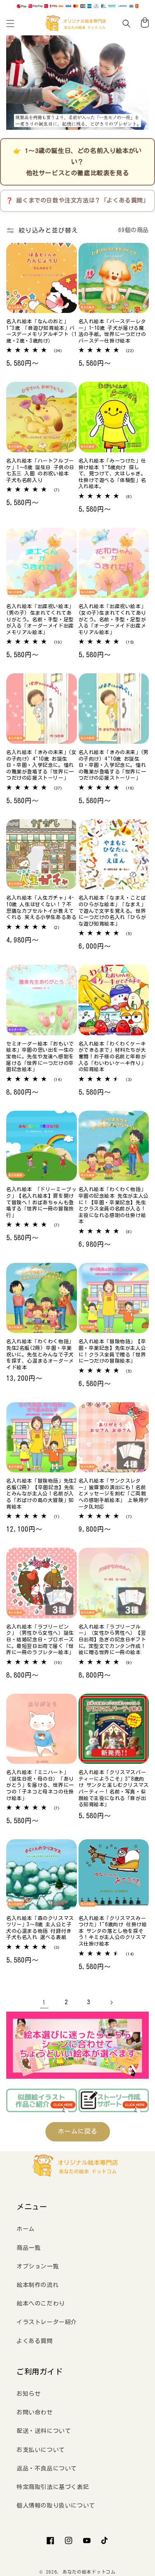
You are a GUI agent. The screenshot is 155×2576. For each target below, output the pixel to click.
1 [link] (44, 2002)
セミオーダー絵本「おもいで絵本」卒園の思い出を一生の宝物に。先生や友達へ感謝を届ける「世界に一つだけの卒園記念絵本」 (40, 1056)
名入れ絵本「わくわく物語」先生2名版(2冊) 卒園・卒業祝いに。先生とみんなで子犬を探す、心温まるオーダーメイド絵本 (40, 1354)
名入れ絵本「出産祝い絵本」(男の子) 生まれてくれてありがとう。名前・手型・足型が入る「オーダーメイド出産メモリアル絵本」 (40, 619)
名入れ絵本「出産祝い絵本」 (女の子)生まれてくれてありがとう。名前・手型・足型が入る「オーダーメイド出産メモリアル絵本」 (112, 619)
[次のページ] (111, 2003)
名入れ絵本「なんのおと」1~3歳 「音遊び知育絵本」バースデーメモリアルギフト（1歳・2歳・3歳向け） (41, 331)
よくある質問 (35, 2341)
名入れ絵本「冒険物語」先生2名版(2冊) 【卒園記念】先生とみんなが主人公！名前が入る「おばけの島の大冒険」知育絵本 (41, 1493)
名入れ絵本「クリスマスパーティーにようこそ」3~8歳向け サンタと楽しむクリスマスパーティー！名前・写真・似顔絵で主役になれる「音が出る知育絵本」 (114, 1788)
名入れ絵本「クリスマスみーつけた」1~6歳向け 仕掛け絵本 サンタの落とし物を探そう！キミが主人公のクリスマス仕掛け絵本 (113, 1931)
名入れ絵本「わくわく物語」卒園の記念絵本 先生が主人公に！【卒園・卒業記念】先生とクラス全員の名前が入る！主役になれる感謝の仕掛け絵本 (114, 1205)
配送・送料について (44, 2431)
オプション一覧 (38, 2266)
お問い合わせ (35, 2412)
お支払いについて (41, 2450)
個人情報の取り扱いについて (56, 2505)
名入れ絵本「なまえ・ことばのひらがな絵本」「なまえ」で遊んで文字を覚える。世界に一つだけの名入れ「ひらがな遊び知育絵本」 (112, 910)
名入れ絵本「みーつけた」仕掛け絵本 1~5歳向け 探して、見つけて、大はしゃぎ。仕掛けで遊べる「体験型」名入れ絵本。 (112, 473)
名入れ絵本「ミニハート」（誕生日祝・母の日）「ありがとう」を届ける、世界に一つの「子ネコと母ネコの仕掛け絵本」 (40, 1785)
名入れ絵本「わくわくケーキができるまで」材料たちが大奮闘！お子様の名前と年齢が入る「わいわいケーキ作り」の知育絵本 (112, 1056)
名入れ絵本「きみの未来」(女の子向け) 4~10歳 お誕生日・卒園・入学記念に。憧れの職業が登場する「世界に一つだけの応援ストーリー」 (41, 765)
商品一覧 (29, 2248)
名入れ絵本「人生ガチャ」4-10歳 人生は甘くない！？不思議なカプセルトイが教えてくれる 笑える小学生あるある (41, 907)
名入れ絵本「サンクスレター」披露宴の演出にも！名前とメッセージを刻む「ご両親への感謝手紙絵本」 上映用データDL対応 (114, 1493)
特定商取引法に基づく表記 (53, 2487)
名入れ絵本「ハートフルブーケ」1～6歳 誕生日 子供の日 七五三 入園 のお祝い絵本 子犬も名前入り (40, 470)
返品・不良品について (47, 2468)
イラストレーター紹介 (47, 2322)
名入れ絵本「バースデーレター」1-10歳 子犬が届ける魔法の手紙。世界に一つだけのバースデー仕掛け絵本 (112, 331)
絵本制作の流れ (38, 2285)
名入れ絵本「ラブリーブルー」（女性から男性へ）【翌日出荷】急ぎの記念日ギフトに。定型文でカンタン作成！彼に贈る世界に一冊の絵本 (112, 1639)
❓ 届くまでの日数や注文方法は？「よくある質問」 (77, 200)
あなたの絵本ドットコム (89, 2572)
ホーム (26, 2229)
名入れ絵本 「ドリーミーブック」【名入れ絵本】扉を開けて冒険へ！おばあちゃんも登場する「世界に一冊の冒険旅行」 (41, 1202)
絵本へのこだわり (41, 2303)
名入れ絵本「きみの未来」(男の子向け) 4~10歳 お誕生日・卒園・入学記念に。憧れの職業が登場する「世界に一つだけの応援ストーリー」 (114, 765)
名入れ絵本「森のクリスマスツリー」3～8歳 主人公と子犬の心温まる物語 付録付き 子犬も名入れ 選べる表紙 (40, 1928)
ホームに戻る (78, 2131)
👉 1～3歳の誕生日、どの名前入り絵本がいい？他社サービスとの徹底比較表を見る (77, 162)
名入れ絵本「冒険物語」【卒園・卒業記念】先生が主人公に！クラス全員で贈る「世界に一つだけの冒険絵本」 (112, 1351)
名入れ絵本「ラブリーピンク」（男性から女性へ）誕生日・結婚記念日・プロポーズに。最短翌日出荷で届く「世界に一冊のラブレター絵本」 (40, 1639)
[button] (10, 24)
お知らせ (29, 2394)
